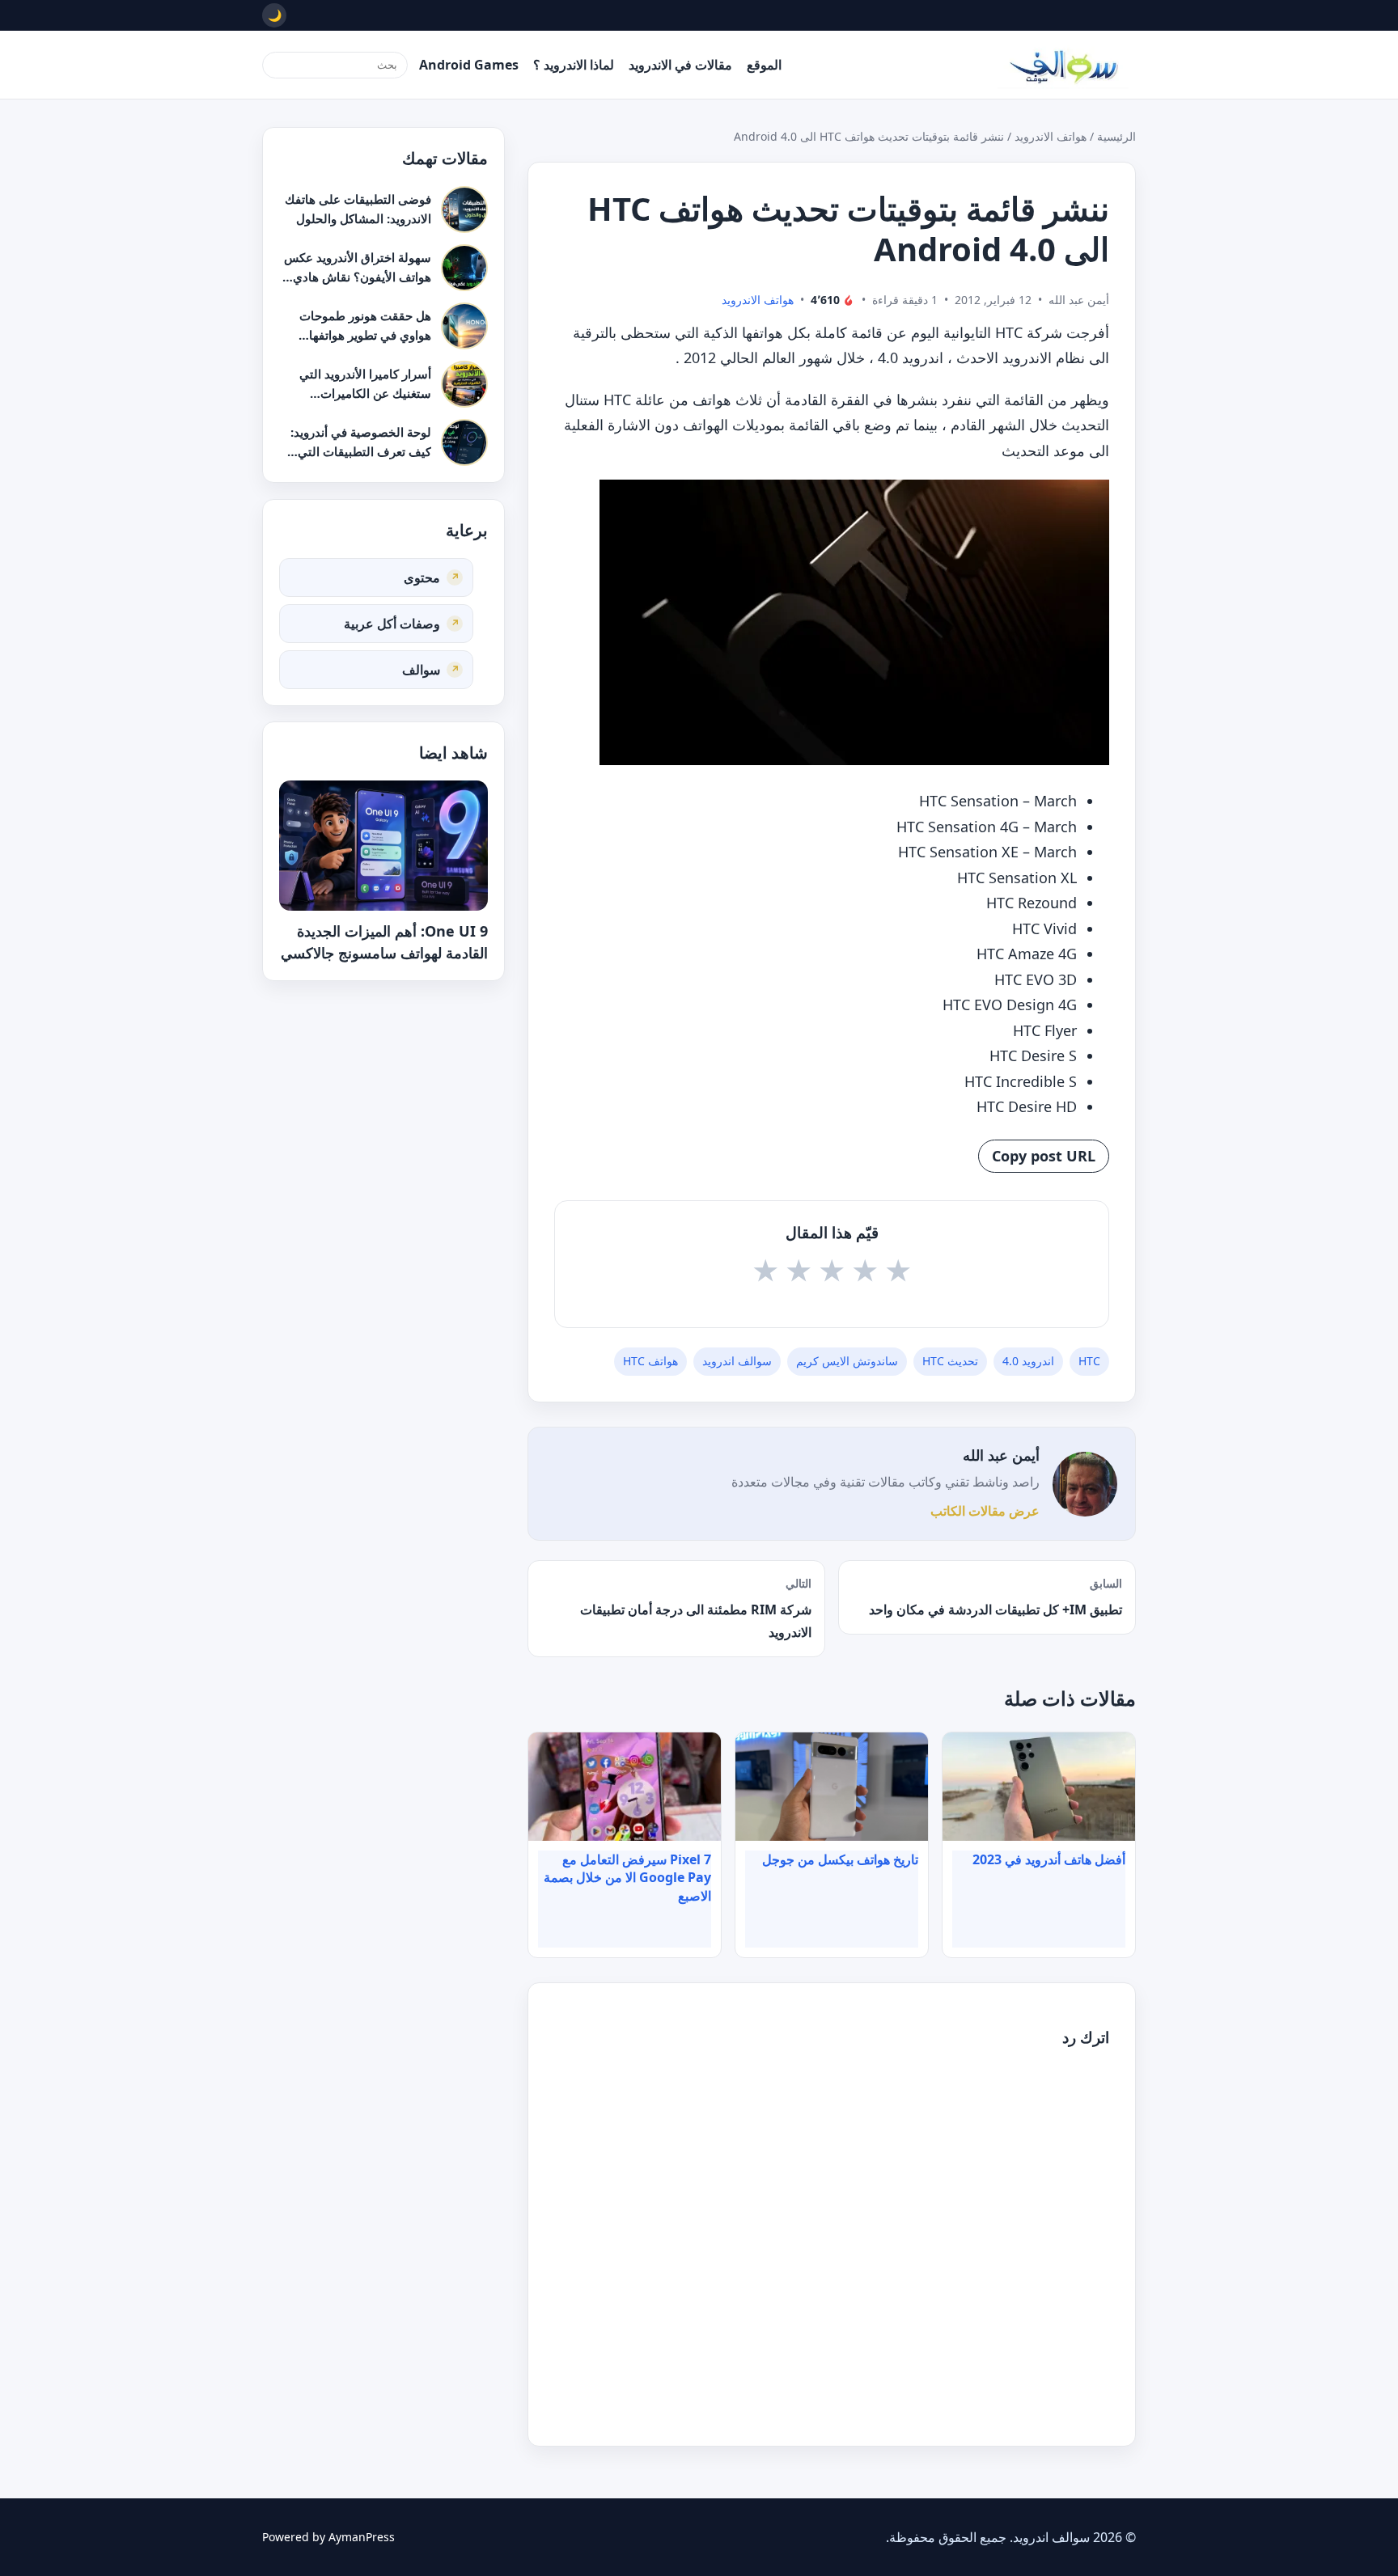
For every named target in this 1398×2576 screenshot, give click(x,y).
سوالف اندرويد (737, 1361)
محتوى (422, 577)
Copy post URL (1044, 1156)
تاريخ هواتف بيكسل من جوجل (840, 1859)
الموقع (764, 65)
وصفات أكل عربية (392, 623)
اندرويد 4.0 (1028, 1361)
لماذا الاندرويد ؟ (574, 65)
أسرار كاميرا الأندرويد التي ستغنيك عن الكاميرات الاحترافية (365, 393)
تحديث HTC (950, 1361)
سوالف (421, 669)
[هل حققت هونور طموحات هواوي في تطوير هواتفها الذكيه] (464, 326)
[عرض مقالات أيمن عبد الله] (1085, 1484)
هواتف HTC (650, 1361)
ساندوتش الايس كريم (847, 1361)
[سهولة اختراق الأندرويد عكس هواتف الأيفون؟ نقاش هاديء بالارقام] (464, 268)
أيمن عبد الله (1001, 1455)
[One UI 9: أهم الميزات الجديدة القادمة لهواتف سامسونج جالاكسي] (383, 846)
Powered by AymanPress (328, 2537)
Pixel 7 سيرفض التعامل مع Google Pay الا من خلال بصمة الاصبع (627, 1878)
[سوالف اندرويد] (1063, 65)
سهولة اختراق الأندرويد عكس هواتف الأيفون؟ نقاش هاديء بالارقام (358, 276)
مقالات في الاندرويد (680, 65)
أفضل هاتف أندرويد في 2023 (1049, 1859)
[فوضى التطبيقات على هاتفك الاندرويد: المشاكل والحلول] (464, 209)
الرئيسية (1116, 136)
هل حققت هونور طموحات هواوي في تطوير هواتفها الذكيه (365, 334)
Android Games (469, 65)
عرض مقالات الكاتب (985, 1511)
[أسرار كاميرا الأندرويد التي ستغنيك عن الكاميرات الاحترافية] (464, 384)
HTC (1089, 1361)
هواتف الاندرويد (1051, 136)
